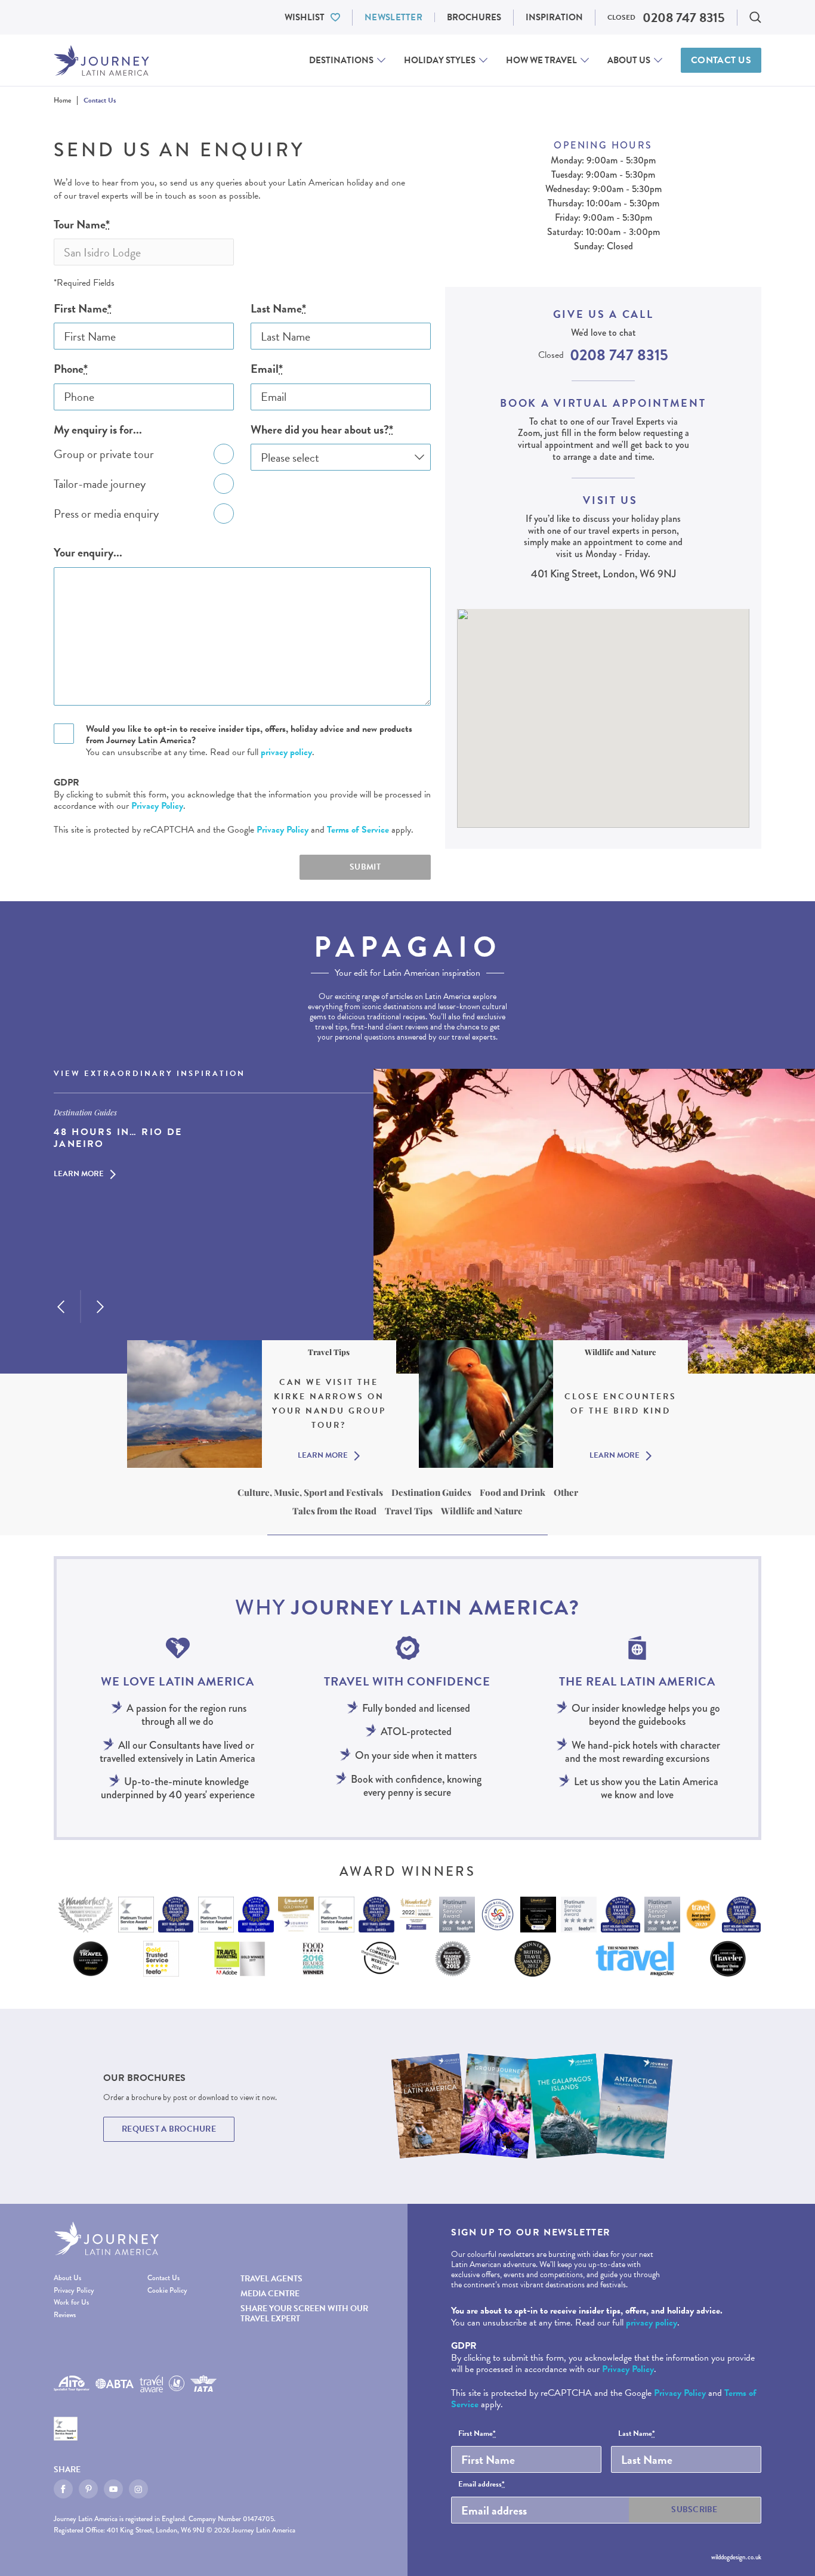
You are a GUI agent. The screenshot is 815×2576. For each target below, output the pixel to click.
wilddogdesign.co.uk (736, 2557)
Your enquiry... (88, 553)
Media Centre (270, 2294)
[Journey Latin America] (101, 61)
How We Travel (541, 60)
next (100, 1307)
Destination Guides (431, 1492)
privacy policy (286, 752)
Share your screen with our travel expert (304, 2314)
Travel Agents (271, 2279)
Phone (71, 369)
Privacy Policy (157, 806)
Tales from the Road (334, 1511)
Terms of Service (358, 830)
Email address (481, 2485)
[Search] (755, 17)
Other (566, 1492)
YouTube (113, 2489)
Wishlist (305, 17)
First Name (83, 309)
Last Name (278, 309)
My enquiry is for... (98, 430)
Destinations (341, 60)
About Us (629, 60)
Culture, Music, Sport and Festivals (310, 1492)
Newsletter (393, 17)
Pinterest (88, 2489)
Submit (365, 867)
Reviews (65, 2315)
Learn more (79, 1175)
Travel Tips (409, 1511)
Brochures (474, 17)
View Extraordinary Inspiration (149, 1074)
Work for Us (71, 2303)
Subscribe (694, 2509)
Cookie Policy (167, 2291)
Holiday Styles (440, 60)
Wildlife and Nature (482, 1511)
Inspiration (554, 17)
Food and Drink (513, 1492)
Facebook (63, 2489)
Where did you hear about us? (322, 430)
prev (61, 1307)
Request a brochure (169, 2129)
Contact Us (721, 60)
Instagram (138, 2489)
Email (267, 369)
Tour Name (82, 225)
